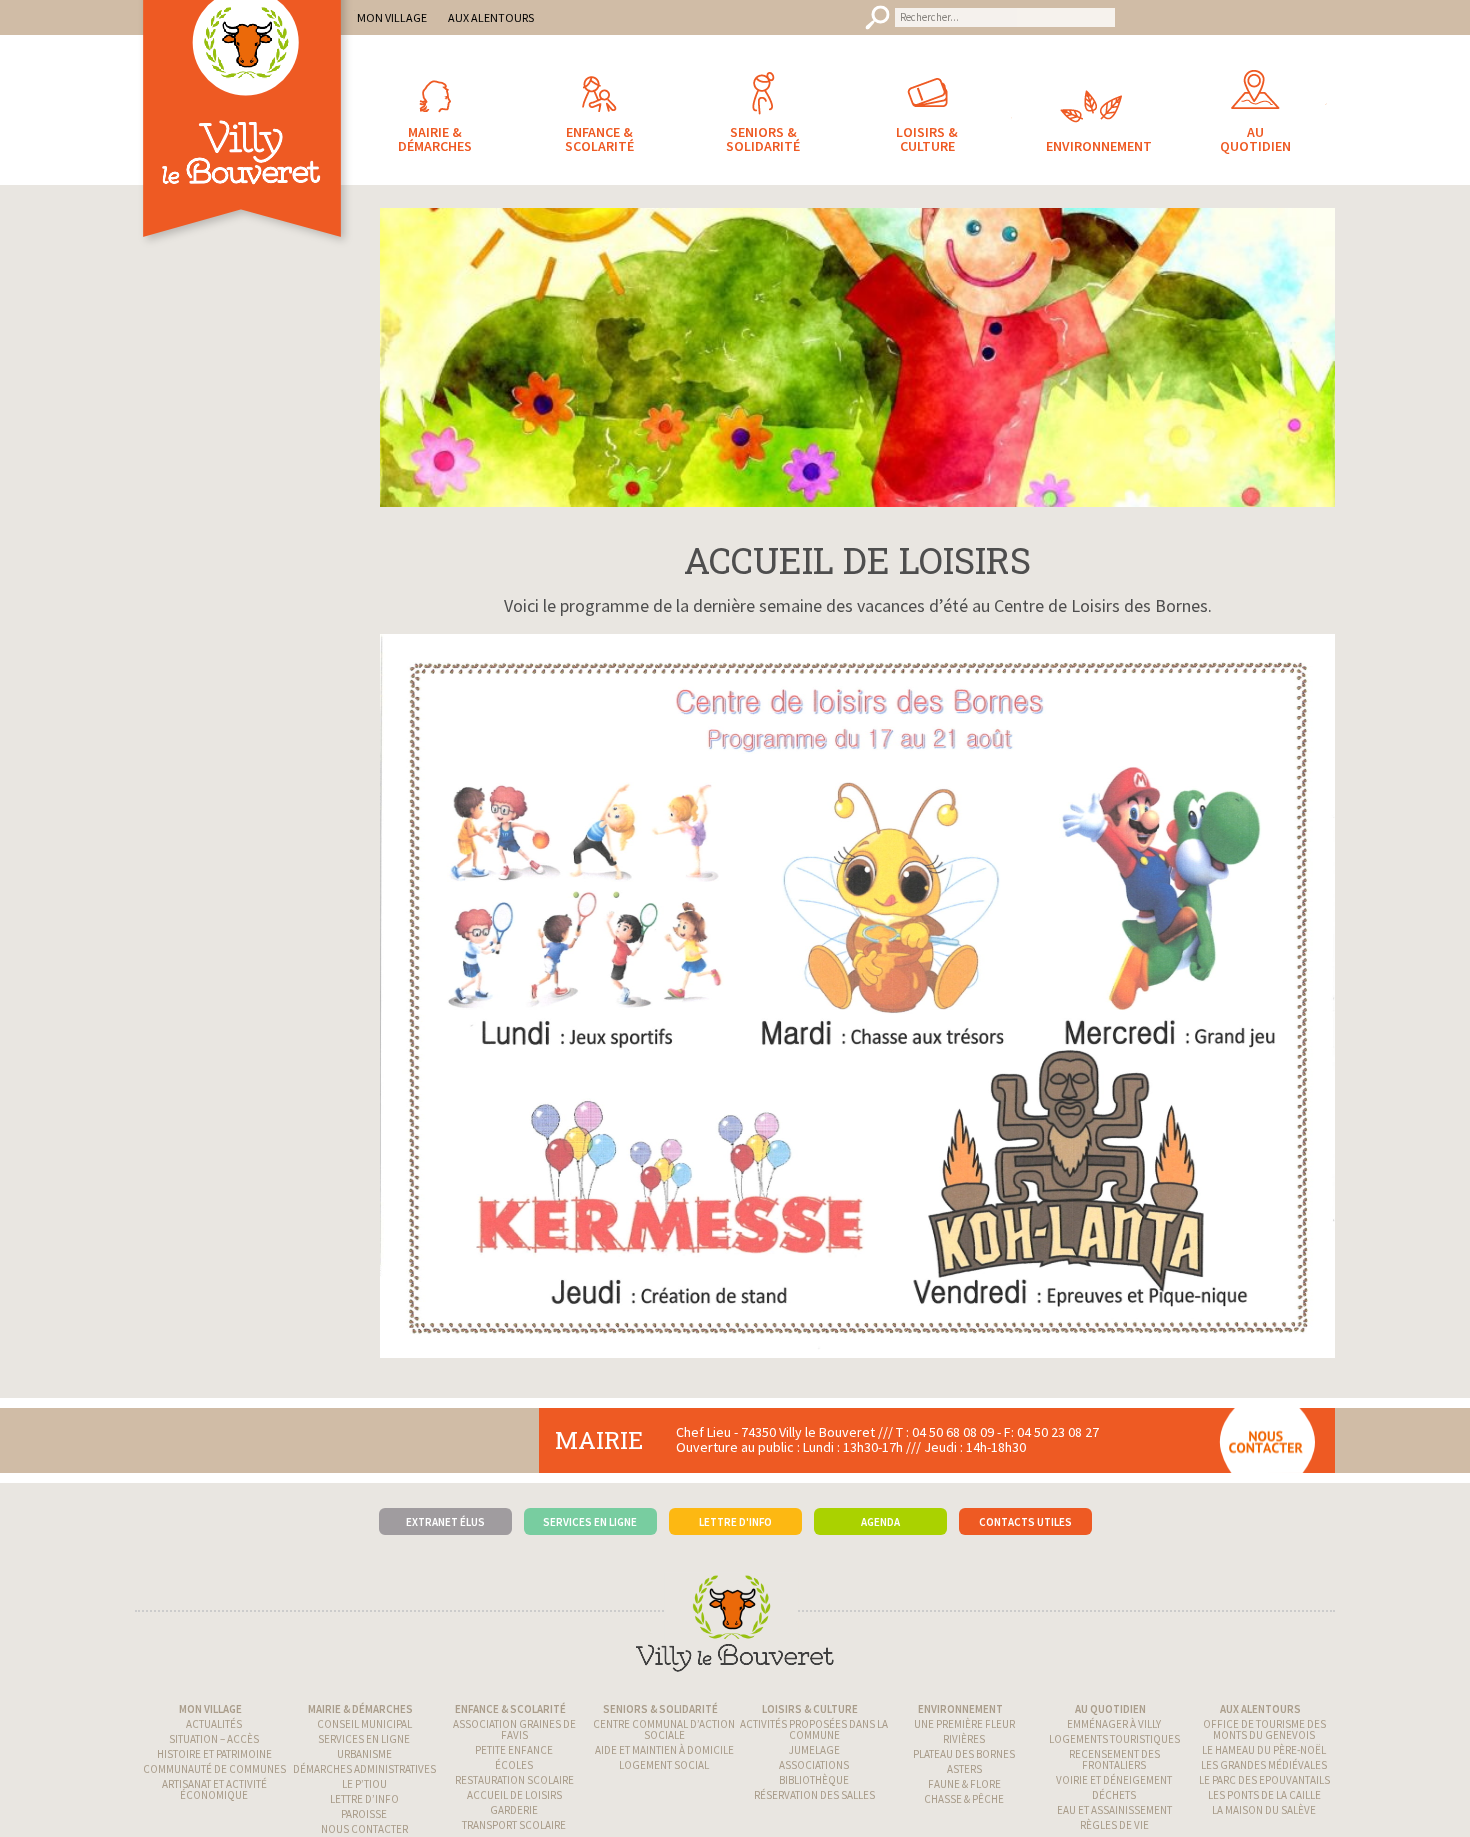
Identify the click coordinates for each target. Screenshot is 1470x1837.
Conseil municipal (364, 1724)
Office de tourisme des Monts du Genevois (1264, 1729)
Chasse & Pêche (964, 1799)
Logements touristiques (1114, 1739)
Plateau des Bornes (964, 1754)
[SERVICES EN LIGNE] (590, 1491)
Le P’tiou (364, 1784)
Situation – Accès (214, 1739)
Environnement (960, 1709)
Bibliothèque (814, 1780)
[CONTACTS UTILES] (1025, 1491)
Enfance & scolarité (510, 1709)
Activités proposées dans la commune (814, 1729)
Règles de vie (1114, 1825)
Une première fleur (964, 1724)
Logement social (664, 1765)
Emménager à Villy (1114, 1724)
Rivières (964, 1739)
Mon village (210, 1709)
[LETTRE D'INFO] (735, 1491)
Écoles (514, 1765)
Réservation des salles (814, 1795)
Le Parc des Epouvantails (1264, 1780)
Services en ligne (364, 1739)
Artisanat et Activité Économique (214, 1789)
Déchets (1114, 1795)
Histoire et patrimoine (214, 1754)
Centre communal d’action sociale (664, 1729)
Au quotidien (1110, 1709)
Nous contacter (364, 1829)
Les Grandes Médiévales (1264, 1765)
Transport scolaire (514, 1825)
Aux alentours (1260, 1709)
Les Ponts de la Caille (1264, 1795)
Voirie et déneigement (1114, 1780)
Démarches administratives (364, 1769)
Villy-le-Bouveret (245, 145)
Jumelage (814, 1750)
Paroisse (364, 1814)
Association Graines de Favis (514, 1729)
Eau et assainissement (1114, 1810)
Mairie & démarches (360, 1709)
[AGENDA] (880, 1491)
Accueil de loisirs (514, 1795)
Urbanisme (364, 1754)
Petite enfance (514, 1750)
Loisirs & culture (810, 1709)
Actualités (214, 1724)
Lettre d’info (364, 1799)
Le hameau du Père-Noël (1264, 1750)
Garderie (514, 1810)
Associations (814, 1765)
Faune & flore (964, 1784)
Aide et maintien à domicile (664, 1750)
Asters (964, 1769)
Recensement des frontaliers (1114, 1759)
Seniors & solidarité (660, 1709)
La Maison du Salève (1264, 1810)
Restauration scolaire (514, 1780)
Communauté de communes (214, 1769)
